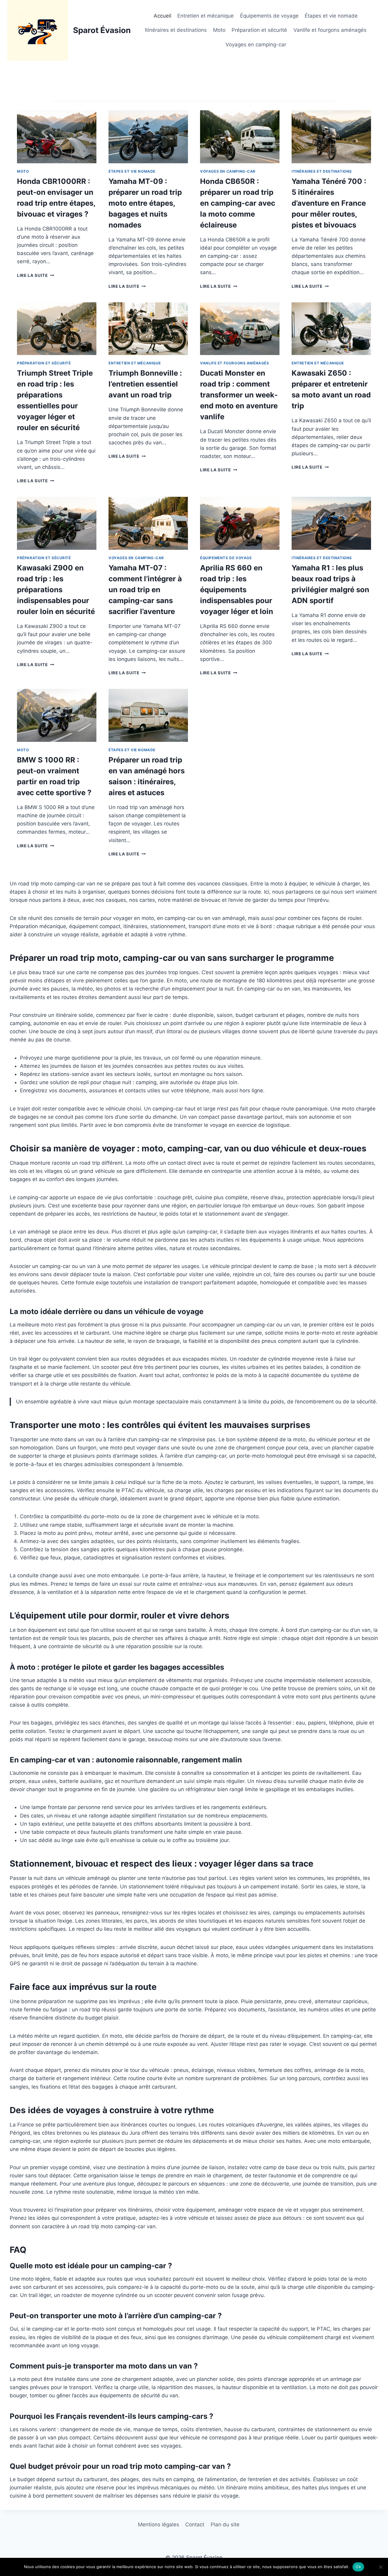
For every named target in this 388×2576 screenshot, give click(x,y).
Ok (358, 2567)
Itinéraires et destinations (176, 30)
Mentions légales (159, 2525)
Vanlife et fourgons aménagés (330, 30)
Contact (195, 2525)
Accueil (162, 16)
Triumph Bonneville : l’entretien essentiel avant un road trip (145, 384)
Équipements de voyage (269, 16)
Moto (219, 30)
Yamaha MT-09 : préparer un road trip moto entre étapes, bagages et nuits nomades (145, 203)
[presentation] (57, 137)
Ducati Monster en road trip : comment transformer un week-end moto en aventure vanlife (239, 395)
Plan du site (225, 2525)
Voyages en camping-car (256, 45)
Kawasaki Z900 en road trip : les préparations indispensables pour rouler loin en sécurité (56, 590)
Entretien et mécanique (206, 16)
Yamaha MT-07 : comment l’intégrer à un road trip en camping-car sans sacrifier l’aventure (145, 590)
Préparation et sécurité (259, 30)
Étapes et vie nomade (331, 16)
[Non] (380, 2567)
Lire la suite (34, 275)
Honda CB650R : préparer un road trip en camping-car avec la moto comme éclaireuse (238, 203)
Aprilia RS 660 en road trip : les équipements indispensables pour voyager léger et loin (237, 590)
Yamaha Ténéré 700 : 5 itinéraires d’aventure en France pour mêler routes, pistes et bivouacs (329, 203)
